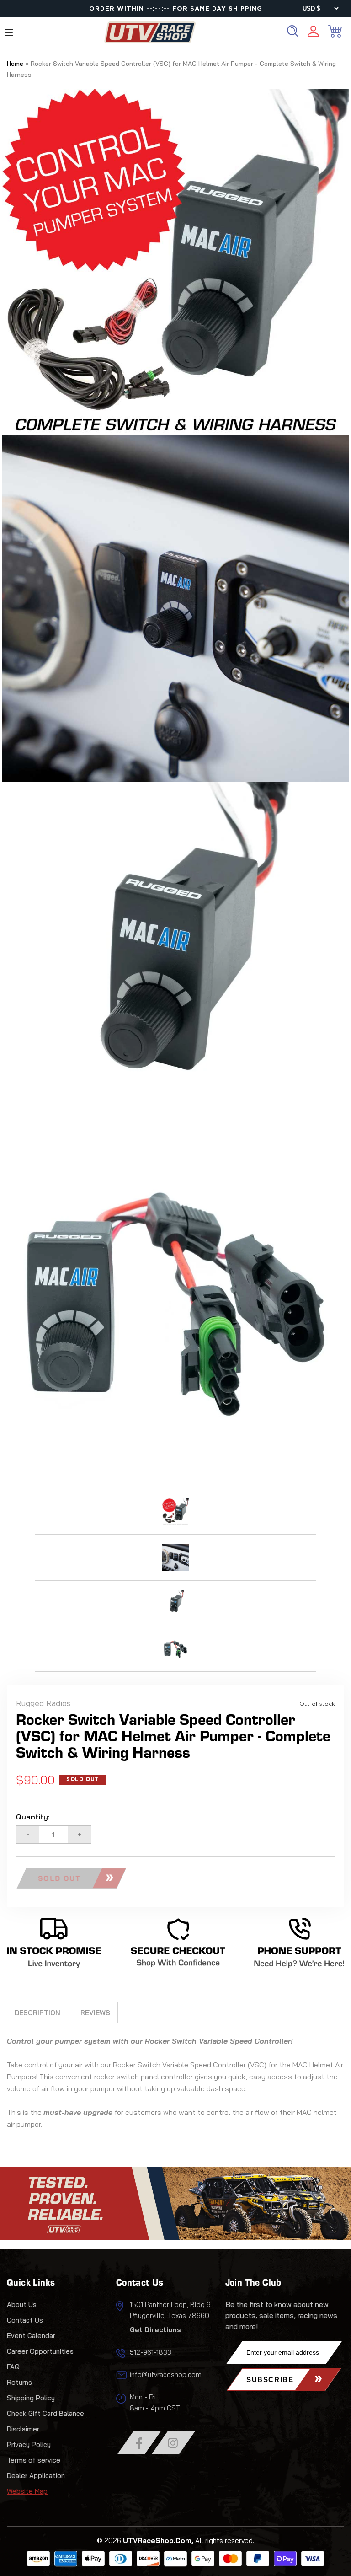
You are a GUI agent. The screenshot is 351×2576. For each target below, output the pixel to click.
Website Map (27, 2491)
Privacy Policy (29, 2445)
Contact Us (25, 2320)
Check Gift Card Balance (45, 2413)
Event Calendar (31, 2336)
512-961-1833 (151, 2352)
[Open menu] (9, 33)
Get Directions (155, 2330)
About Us (22, 2305)
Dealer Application (36, 2476)
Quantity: (33, 1817)
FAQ (13, 2367)
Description (37, 2013)
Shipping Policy (31, 2398)
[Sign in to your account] (313, 33)
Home (15, 64)
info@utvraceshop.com (166, 2375)
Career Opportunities (40, 2351)
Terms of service (34, 2460)
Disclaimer (23, 2429)
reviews (95, 2013)
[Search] (293, 31)
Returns (19, 2382)
